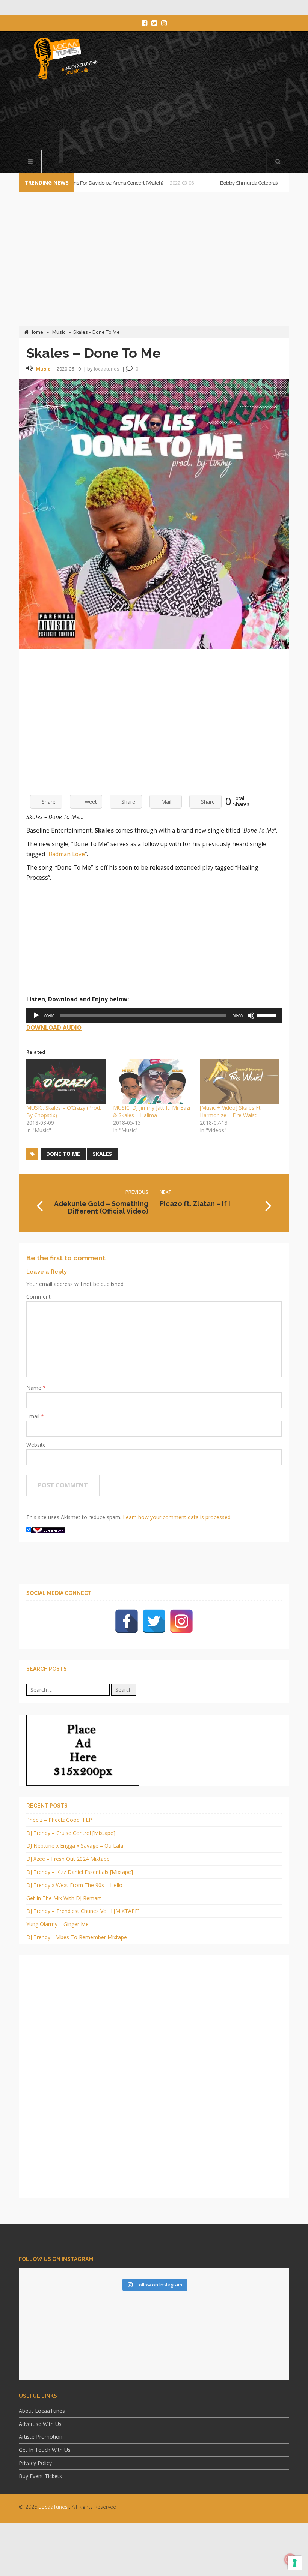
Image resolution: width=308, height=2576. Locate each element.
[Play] (36, 1016)
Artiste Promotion (41, 2437)
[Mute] (251, 1016)
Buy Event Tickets (40, 2476)
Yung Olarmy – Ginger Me (57, 1924)
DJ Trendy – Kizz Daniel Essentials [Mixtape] (80, 1872)
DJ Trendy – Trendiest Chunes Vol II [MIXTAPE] (83, 1911)
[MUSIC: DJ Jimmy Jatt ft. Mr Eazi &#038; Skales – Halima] (153, 1082)
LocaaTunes (53, 2507)
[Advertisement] (156, 116)
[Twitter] (154, 1621)
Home (36, 332)
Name (35, 1388)
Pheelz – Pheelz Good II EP (59, 1820)
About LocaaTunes (42, 2411)
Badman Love (67, 854)
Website (36, 1445)
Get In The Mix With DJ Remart (64, 1898)
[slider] (267, 1015)
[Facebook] (127, 1621)
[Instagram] (181, 1621)
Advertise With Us (40, 2424)
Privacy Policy (35, 2463)
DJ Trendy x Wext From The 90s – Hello (74, 1885)
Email (34, 1416)
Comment (38, 1297)
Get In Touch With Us (45, 2450)
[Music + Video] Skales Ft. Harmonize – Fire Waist (231, 1111)
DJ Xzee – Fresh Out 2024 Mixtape (68, 1859)
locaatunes (107, 369)
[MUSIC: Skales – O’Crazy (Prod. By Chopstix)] (66, 1082)
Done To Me (63, 1154)
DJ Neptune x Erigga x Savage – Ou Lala (75, 1846)
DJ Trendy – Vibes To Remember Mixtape (77, 1937)
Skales (102, 1154)
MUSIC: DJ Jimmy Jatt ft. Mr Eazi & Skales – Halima (152, 1111)
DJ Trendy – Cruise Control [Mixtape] (71, 1833)
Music (59, 332)
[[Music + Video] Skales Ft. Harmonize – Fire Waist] (239, 1082)
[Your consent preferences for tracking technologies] (295, 2563)
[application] (154, 1016)
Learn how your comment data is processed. (177, 1517)
